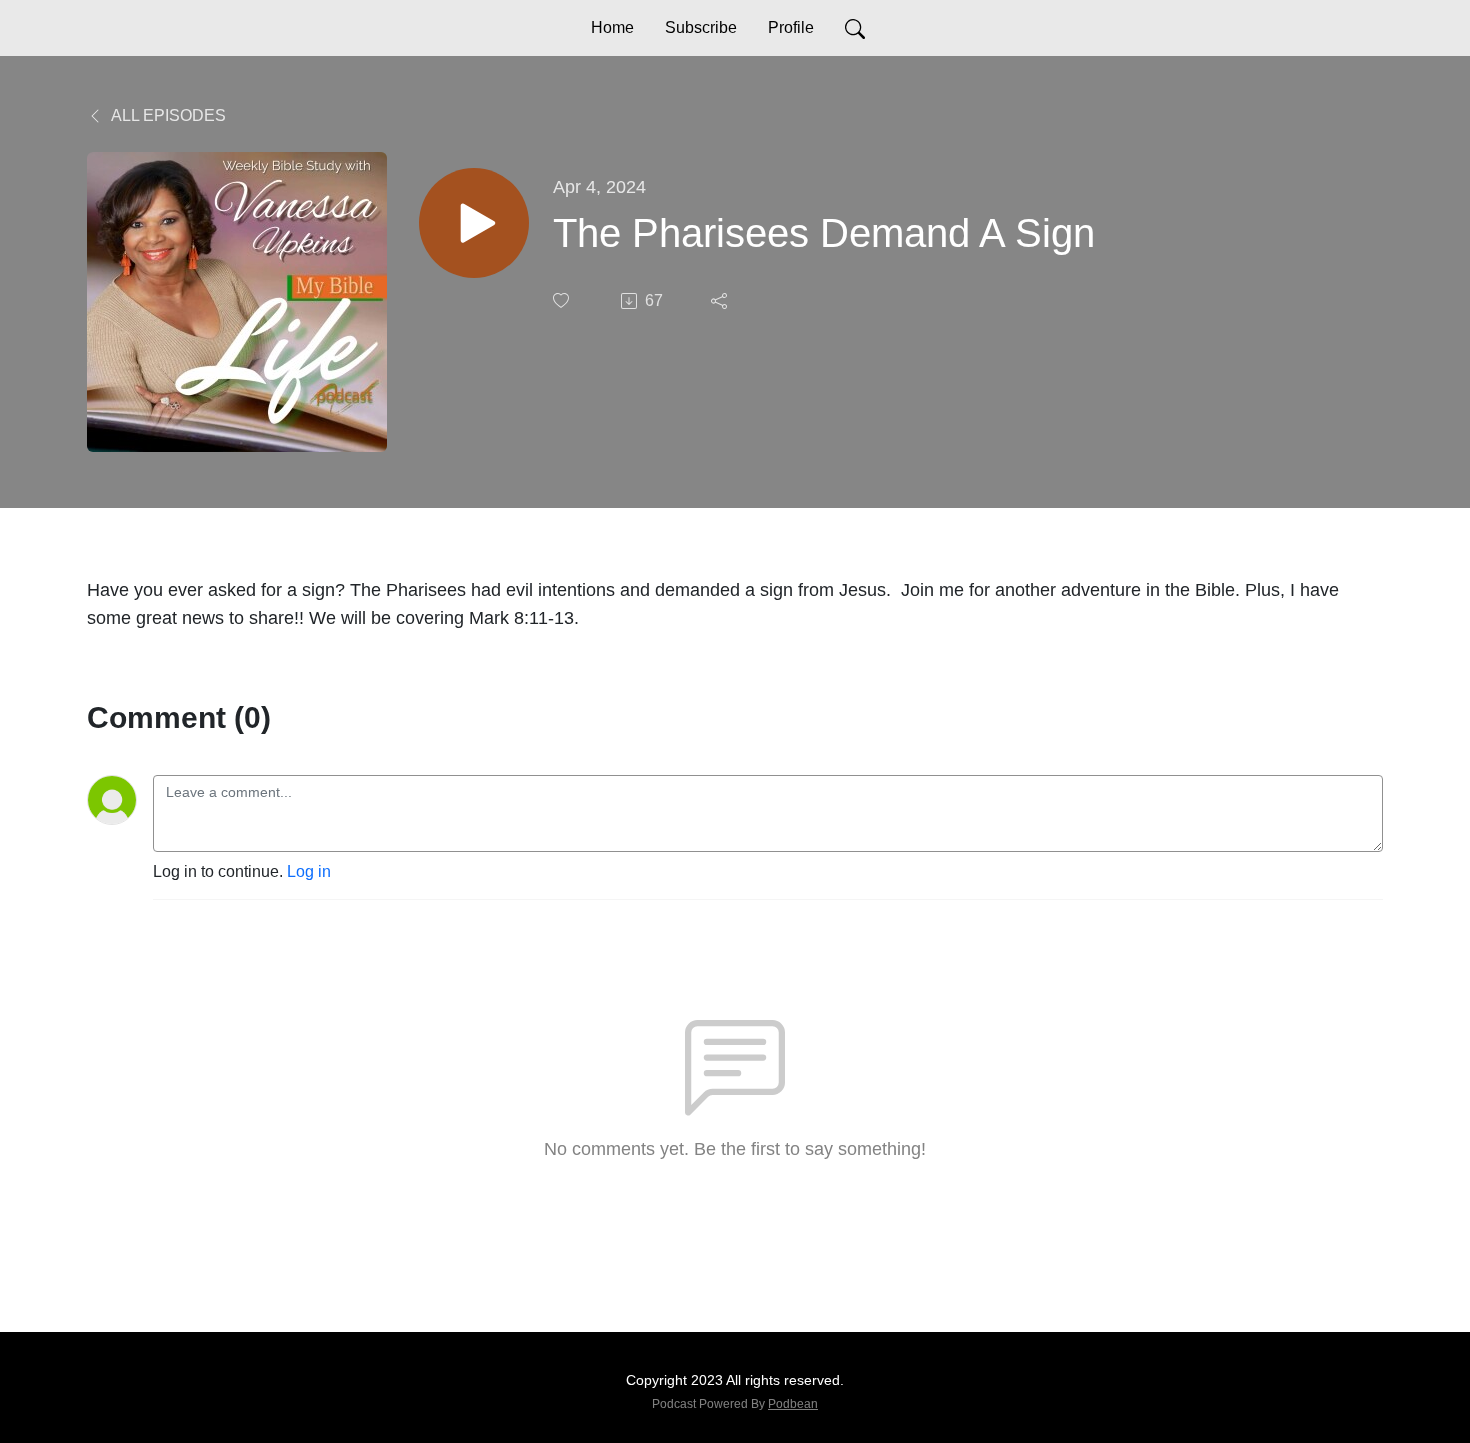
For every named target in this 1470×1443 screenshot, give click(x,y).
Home (612, 27)
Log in (309, 871)
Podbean (793, 1404)
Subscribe (701, 27)
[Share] (721, 301)
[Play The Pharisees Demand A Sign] (474, 223)
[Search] (855, 28)
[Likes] (563, 300)
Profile (791, 27)
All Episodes (167, 115)
